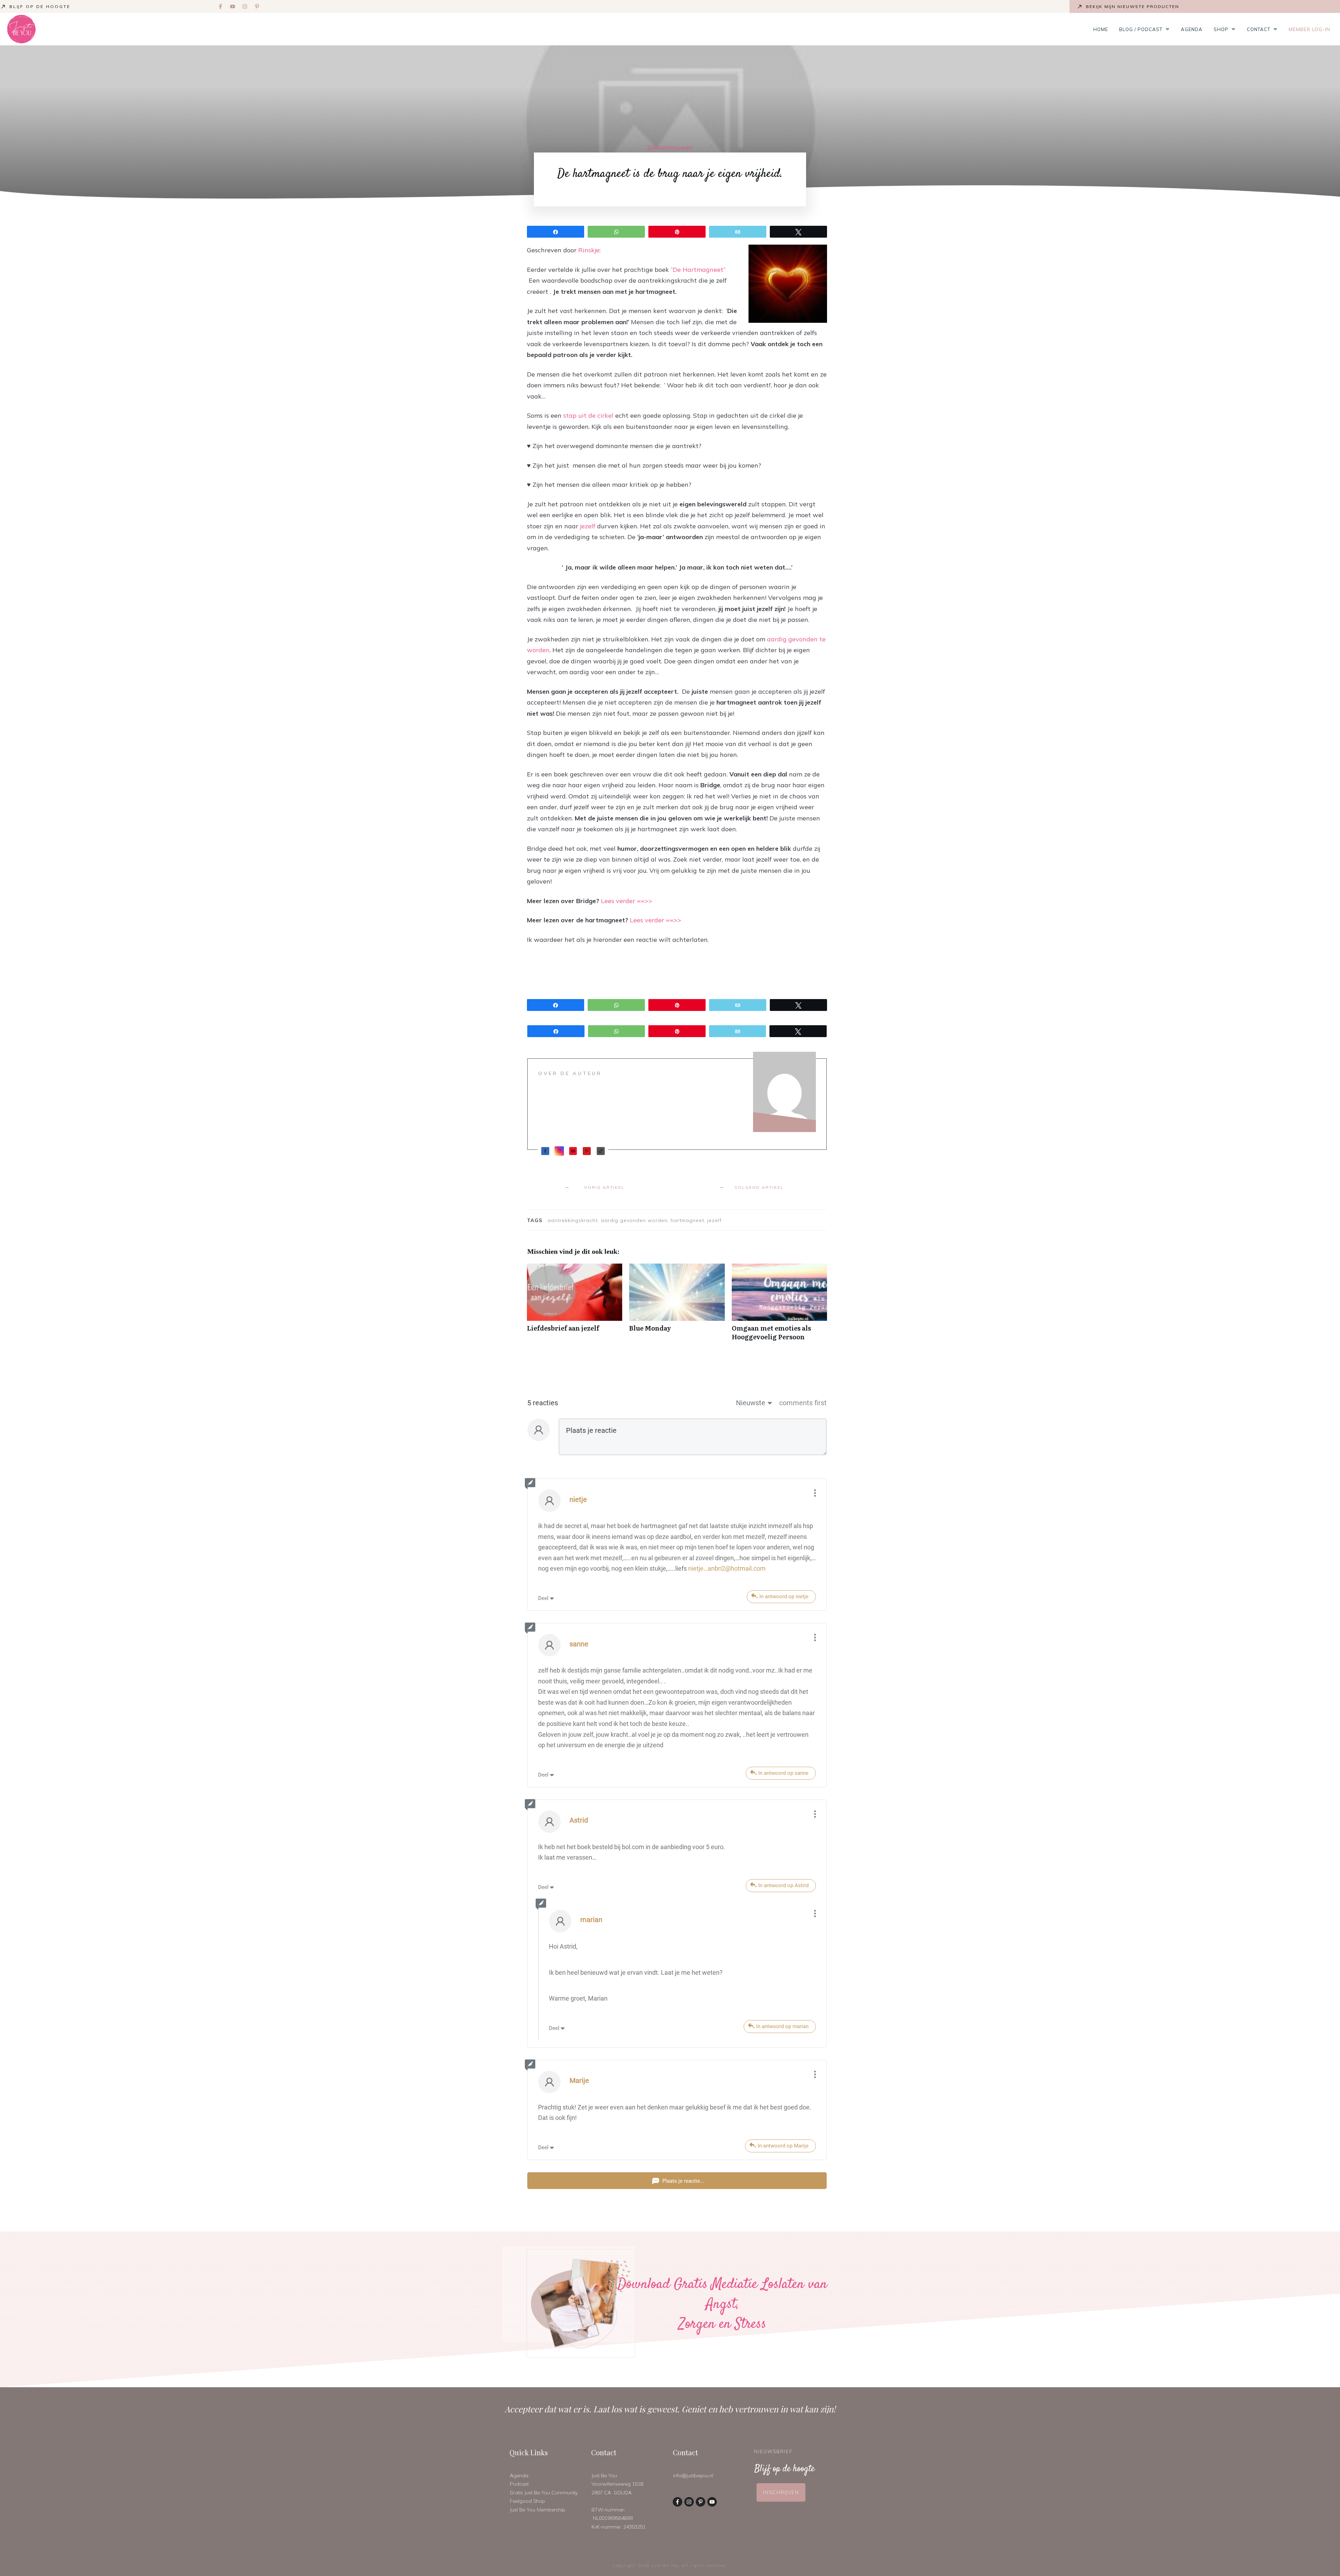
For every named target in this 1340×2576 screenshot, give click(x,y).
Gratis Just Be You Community (544, 2493)
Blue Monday (677, 1306)
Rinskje (589, 250)
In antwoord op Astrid (783, 1885)
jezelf (588, 526)
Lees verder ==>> (627, 901)
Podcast (519, 2484)
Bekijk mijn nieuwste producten (1133, 6)
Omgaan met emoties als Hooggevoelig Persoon (779, 1306)
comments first (803, 1403)
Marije (579, 2080)
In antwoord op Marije (783, 2146)
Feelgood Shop (527, 2501)
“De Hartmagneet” (698, 270)
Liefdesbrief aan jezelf (575, 1306)
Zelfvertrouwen (670, 147)
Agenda (519, 2476)
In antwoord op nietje (784, 1596)
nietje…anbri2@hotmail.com (727, 1568)
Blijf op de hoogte (40, 6)
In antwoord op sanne (783, 1773)
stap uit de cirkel (588, 415)
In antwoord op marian (782, 2026)
